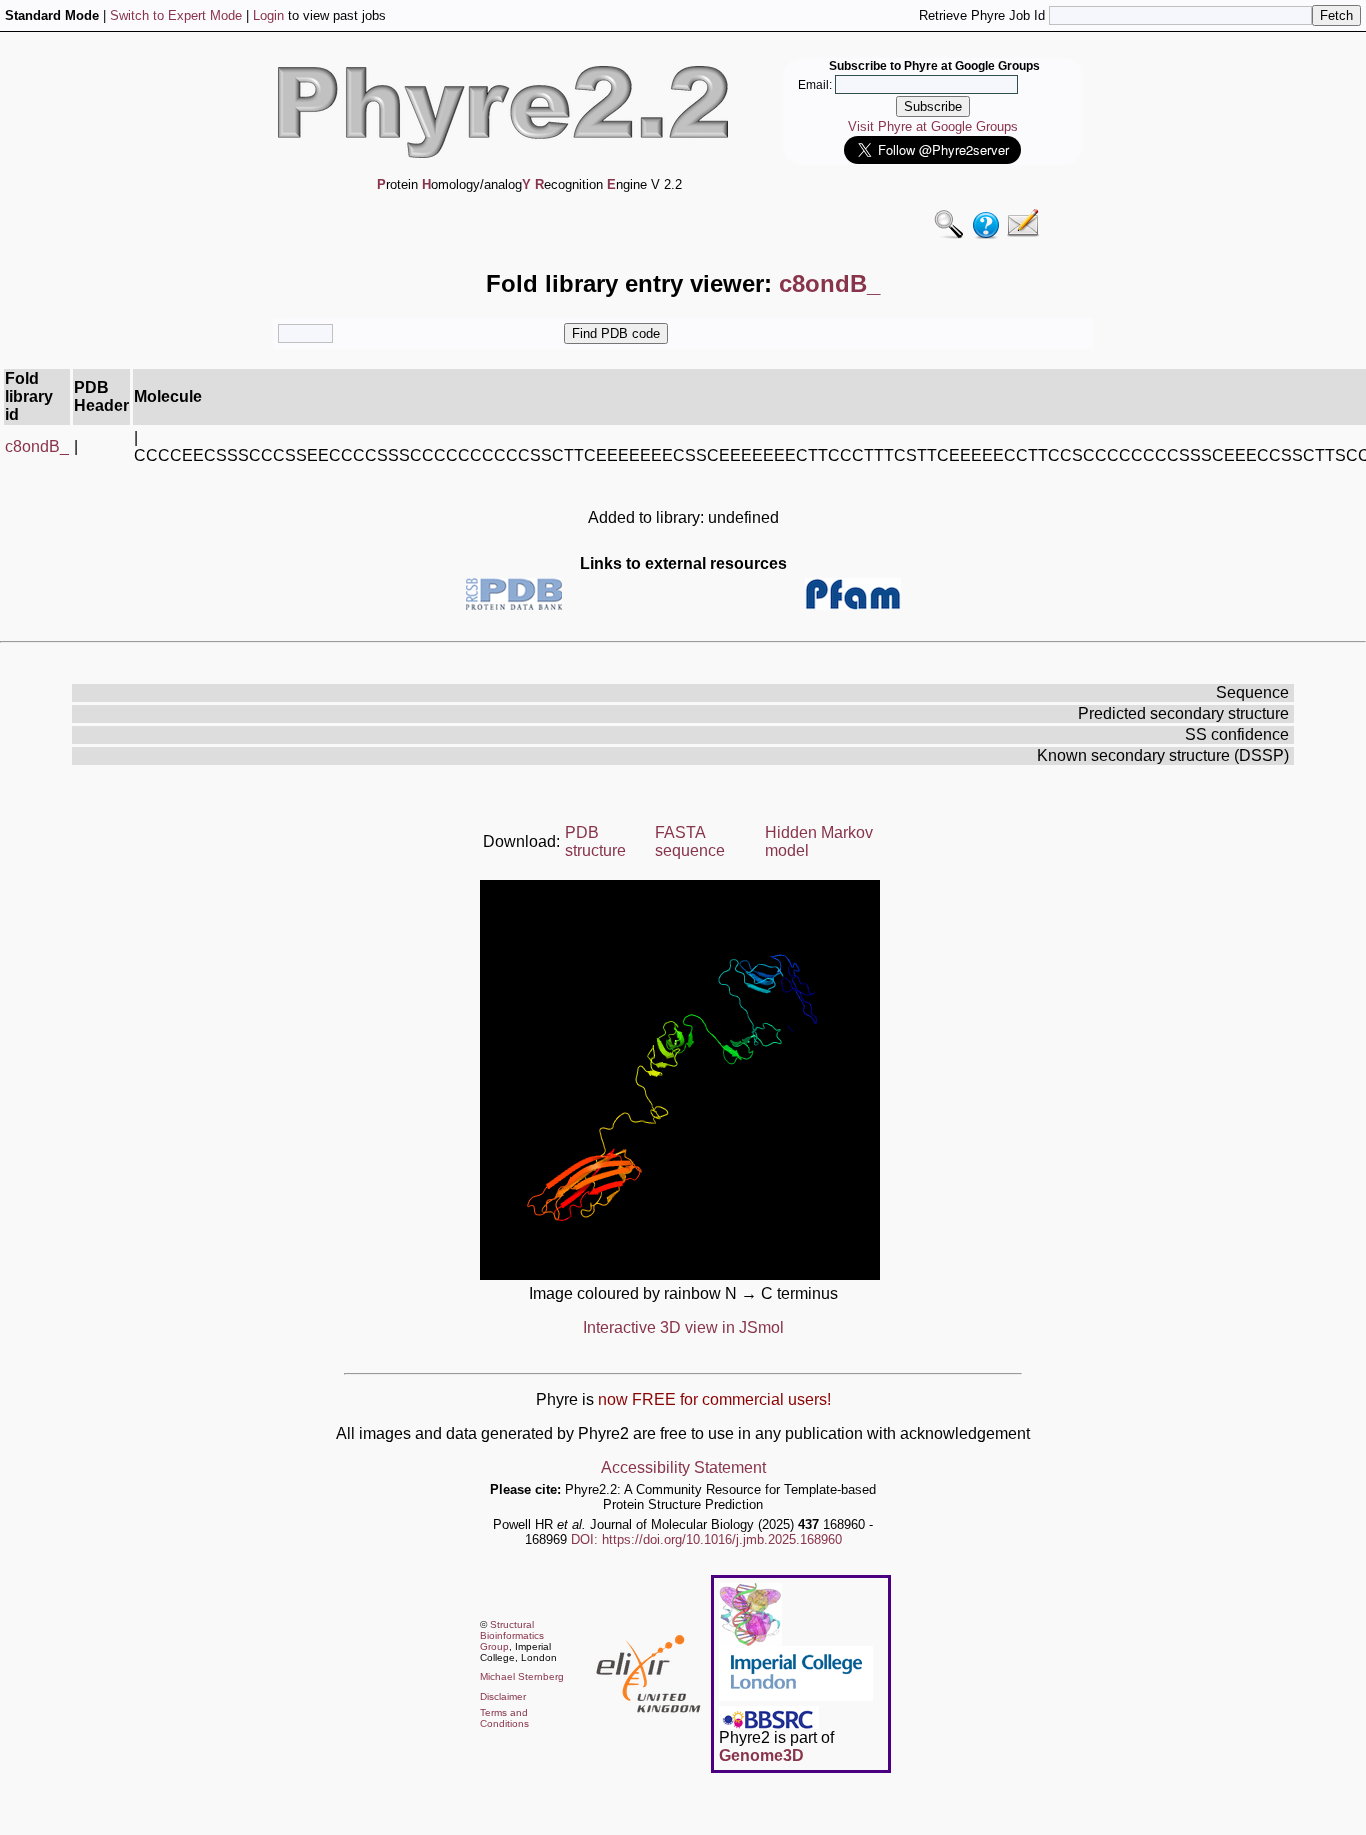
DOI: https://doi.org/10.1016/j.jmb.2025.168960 (706, 1539)
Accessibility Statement (683, 1467)
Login (268, 15)
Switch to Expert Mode (176, 15)
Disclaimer (503, 1696)
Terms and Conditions (504, 1718)
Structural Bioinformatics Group (512, 1635)
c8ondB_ (37, 446)
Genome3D (761, 1755)
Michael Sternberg (522, 1676)
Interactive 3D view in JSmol (683, 1327)
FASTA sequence (690, 841)
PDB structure (595, 841)
